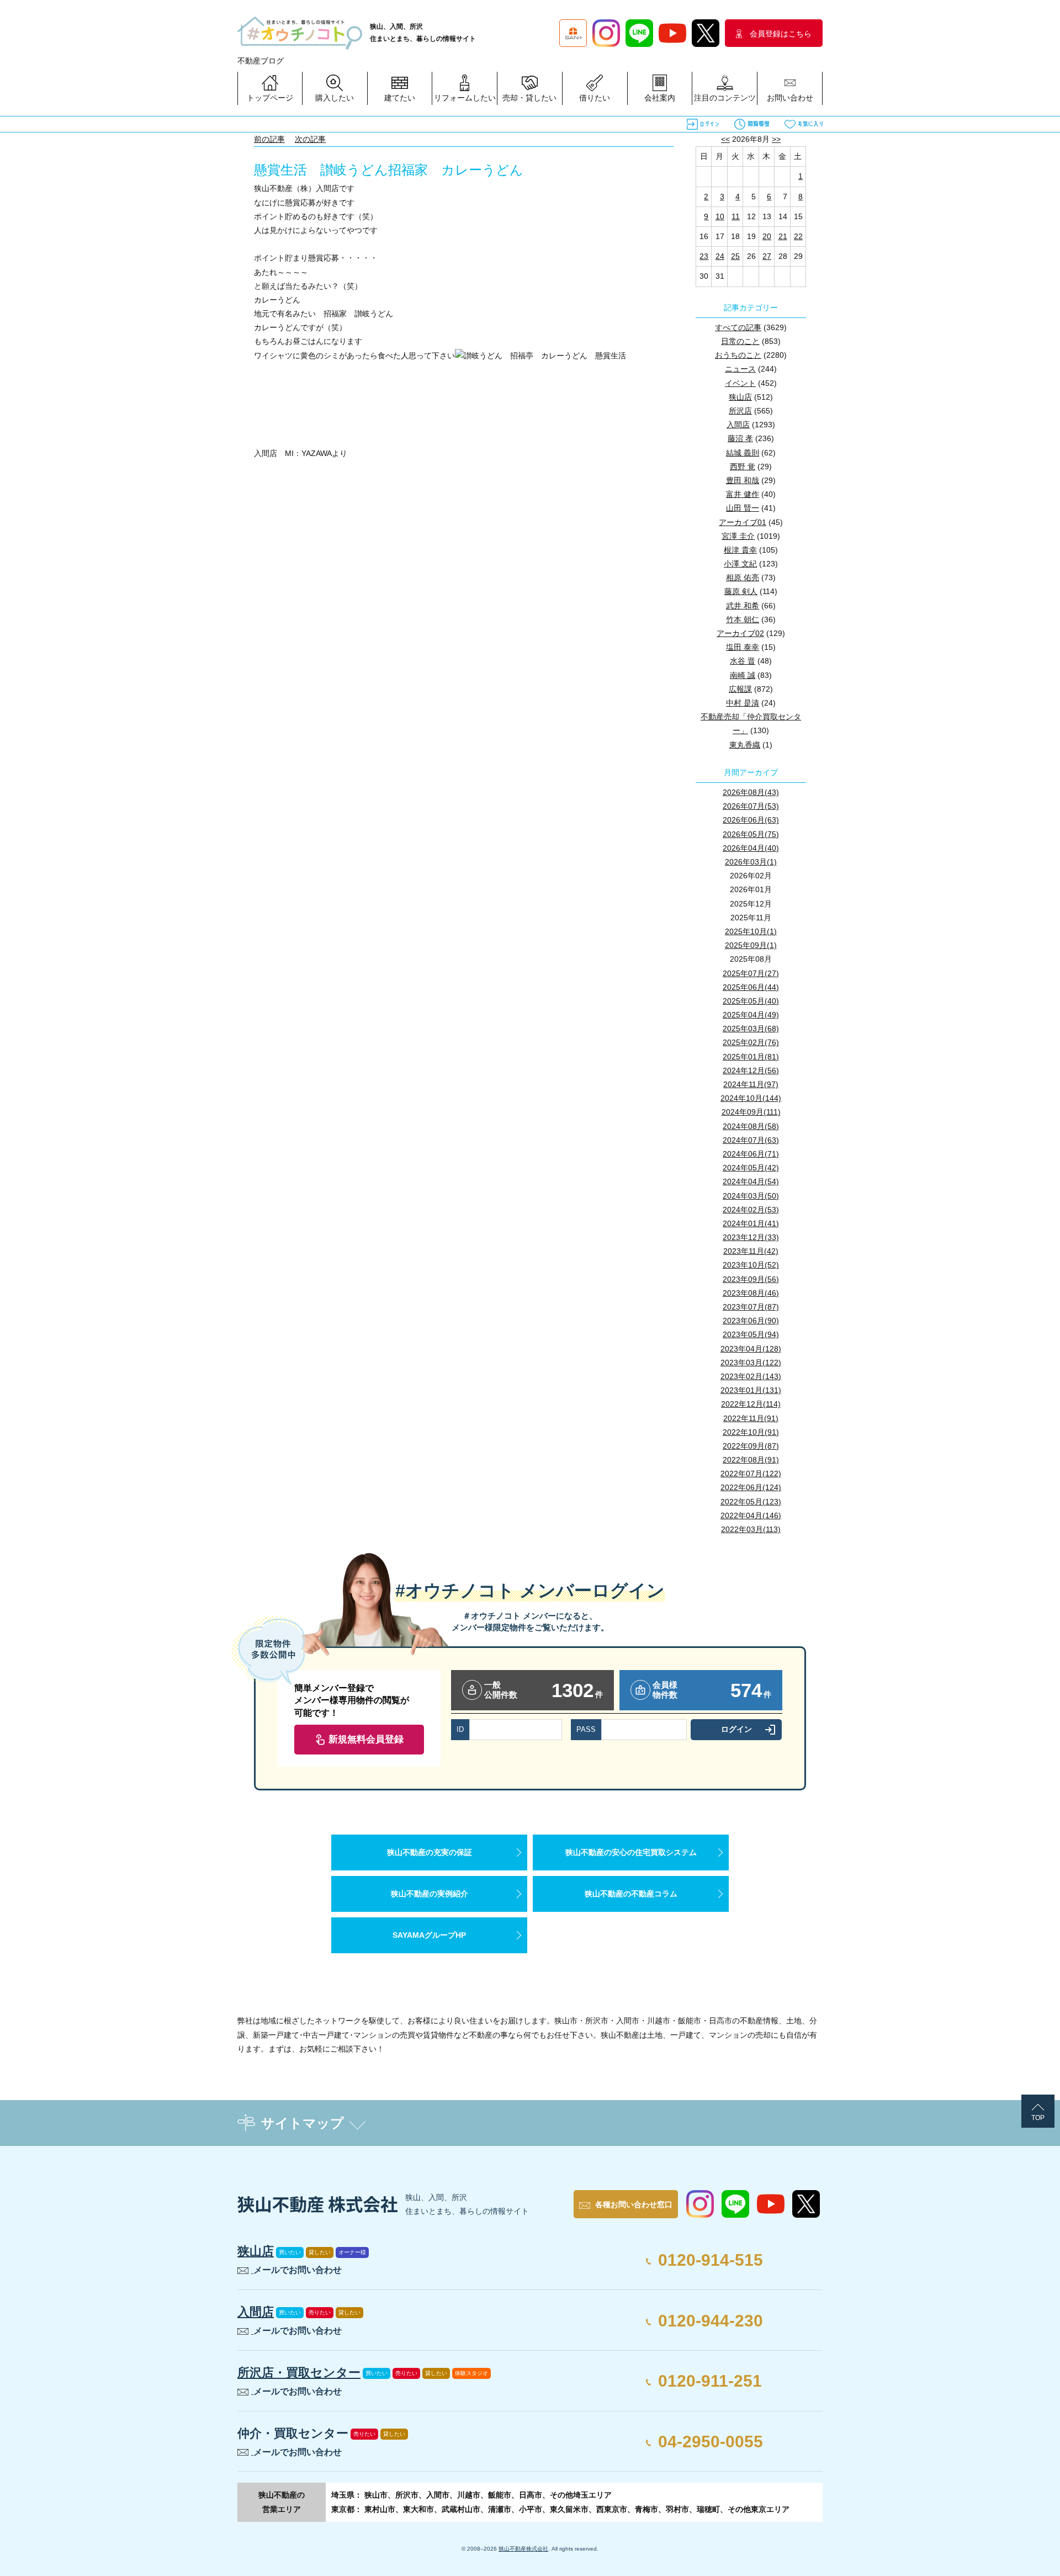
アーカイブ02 (740, 633)
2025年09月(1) (751, 945)
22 (798, 236)
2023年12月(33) (751, 1237)
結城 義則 (743, 453)
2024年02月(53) (751, 1210)
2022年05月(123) (751, 1502)
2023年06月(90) (751, 1321)
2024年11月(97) (751, 1084)
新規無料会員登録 (366, 1739)
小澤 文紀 (740, 564)
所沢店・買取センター (299, 2373)
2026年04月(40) (751, 848)
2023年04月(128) (751, 1349)
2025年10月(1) (751, 931)
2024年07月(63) (751, 1140)
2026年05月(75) (751, 834)
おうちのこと (738, 355)
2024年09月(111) (751, 1112)
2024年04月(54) (751, 1181)
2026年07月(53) (751, 806)
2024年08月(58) (751, 1126)
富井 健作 (743, 494)
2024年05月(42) (751, 1168)
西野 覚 (743, 467)
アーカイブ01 (743, 522)
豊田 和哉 (743, 480)
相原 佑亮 (743, 577)
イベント (740, 383)
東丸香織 (745, 745)
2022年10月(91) (751, 1432)
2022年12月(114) (751, 1404)
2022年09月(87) (751, 1446)
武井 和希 (743, 606)
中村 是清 (743, 703)
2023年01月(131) (751, 1390)
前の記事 (269, 139)
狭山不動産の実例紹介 (430, 1894)
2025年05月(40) (751, 1001)
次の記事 (310, 139)
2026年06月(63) (751, 820)
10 (720, 216)
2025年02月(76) (751, 1042)
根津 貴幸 (740, 550)
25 (735, 256)
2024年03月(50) (751, 1196)
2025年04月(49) (751, 1015)
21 (783, 236)
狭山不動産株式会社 (523, 2549)
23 (704, 256)
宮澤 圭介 (738, 536)
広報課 (740, 689)
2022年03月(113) (751, 1529)
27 (767, 256)
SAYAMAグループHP (429, 1935)
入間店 (738, 425)
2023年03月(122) (751, 1363)
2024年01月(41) (751, 1223)
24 (720, 256)
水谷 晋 (743, 661)
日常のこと (740, 341)
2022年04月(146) (751, 1515)
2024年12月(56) (751, 1070)
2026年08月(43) (751, 792)
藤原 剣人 (741, 591)
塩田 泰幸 (743, 647)
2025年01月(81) (751, 1057)
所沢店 (740, 411)
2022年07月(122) (751, 1473)
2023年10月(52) (751, 1265)
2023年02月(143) (751, 1376)
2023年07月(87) (751, 1307)
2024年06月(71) (751, 1154)
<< (725, 139)
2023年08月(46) (751, 1293)
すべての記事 (738, 327)
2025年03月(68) (751, 1029)
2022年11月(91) (751, 1418)
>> (776, 139)
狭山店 (740, 397)
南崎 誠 (743, 675)
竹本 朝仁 (743, 619)
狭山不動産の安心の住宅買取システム (631, 1852)
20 (767, 236)
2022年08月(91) (751, 1460)
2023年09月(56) (751, 1279)
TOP (1038, 2118)
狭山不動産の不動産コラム (631, 1894)
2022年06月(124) (751, 1487)
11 (736, 216)
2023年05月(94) (751, 1334)
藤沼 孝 (740, 438)
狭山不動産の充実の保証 (430, 1852)
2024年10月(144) (751, 1098)
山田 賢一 (743, 508)
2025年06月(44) (751, 987)
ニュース (740, 369)
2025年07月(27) (751, 973)
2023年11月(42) (751, 1251)
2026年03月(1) (751, 862)
